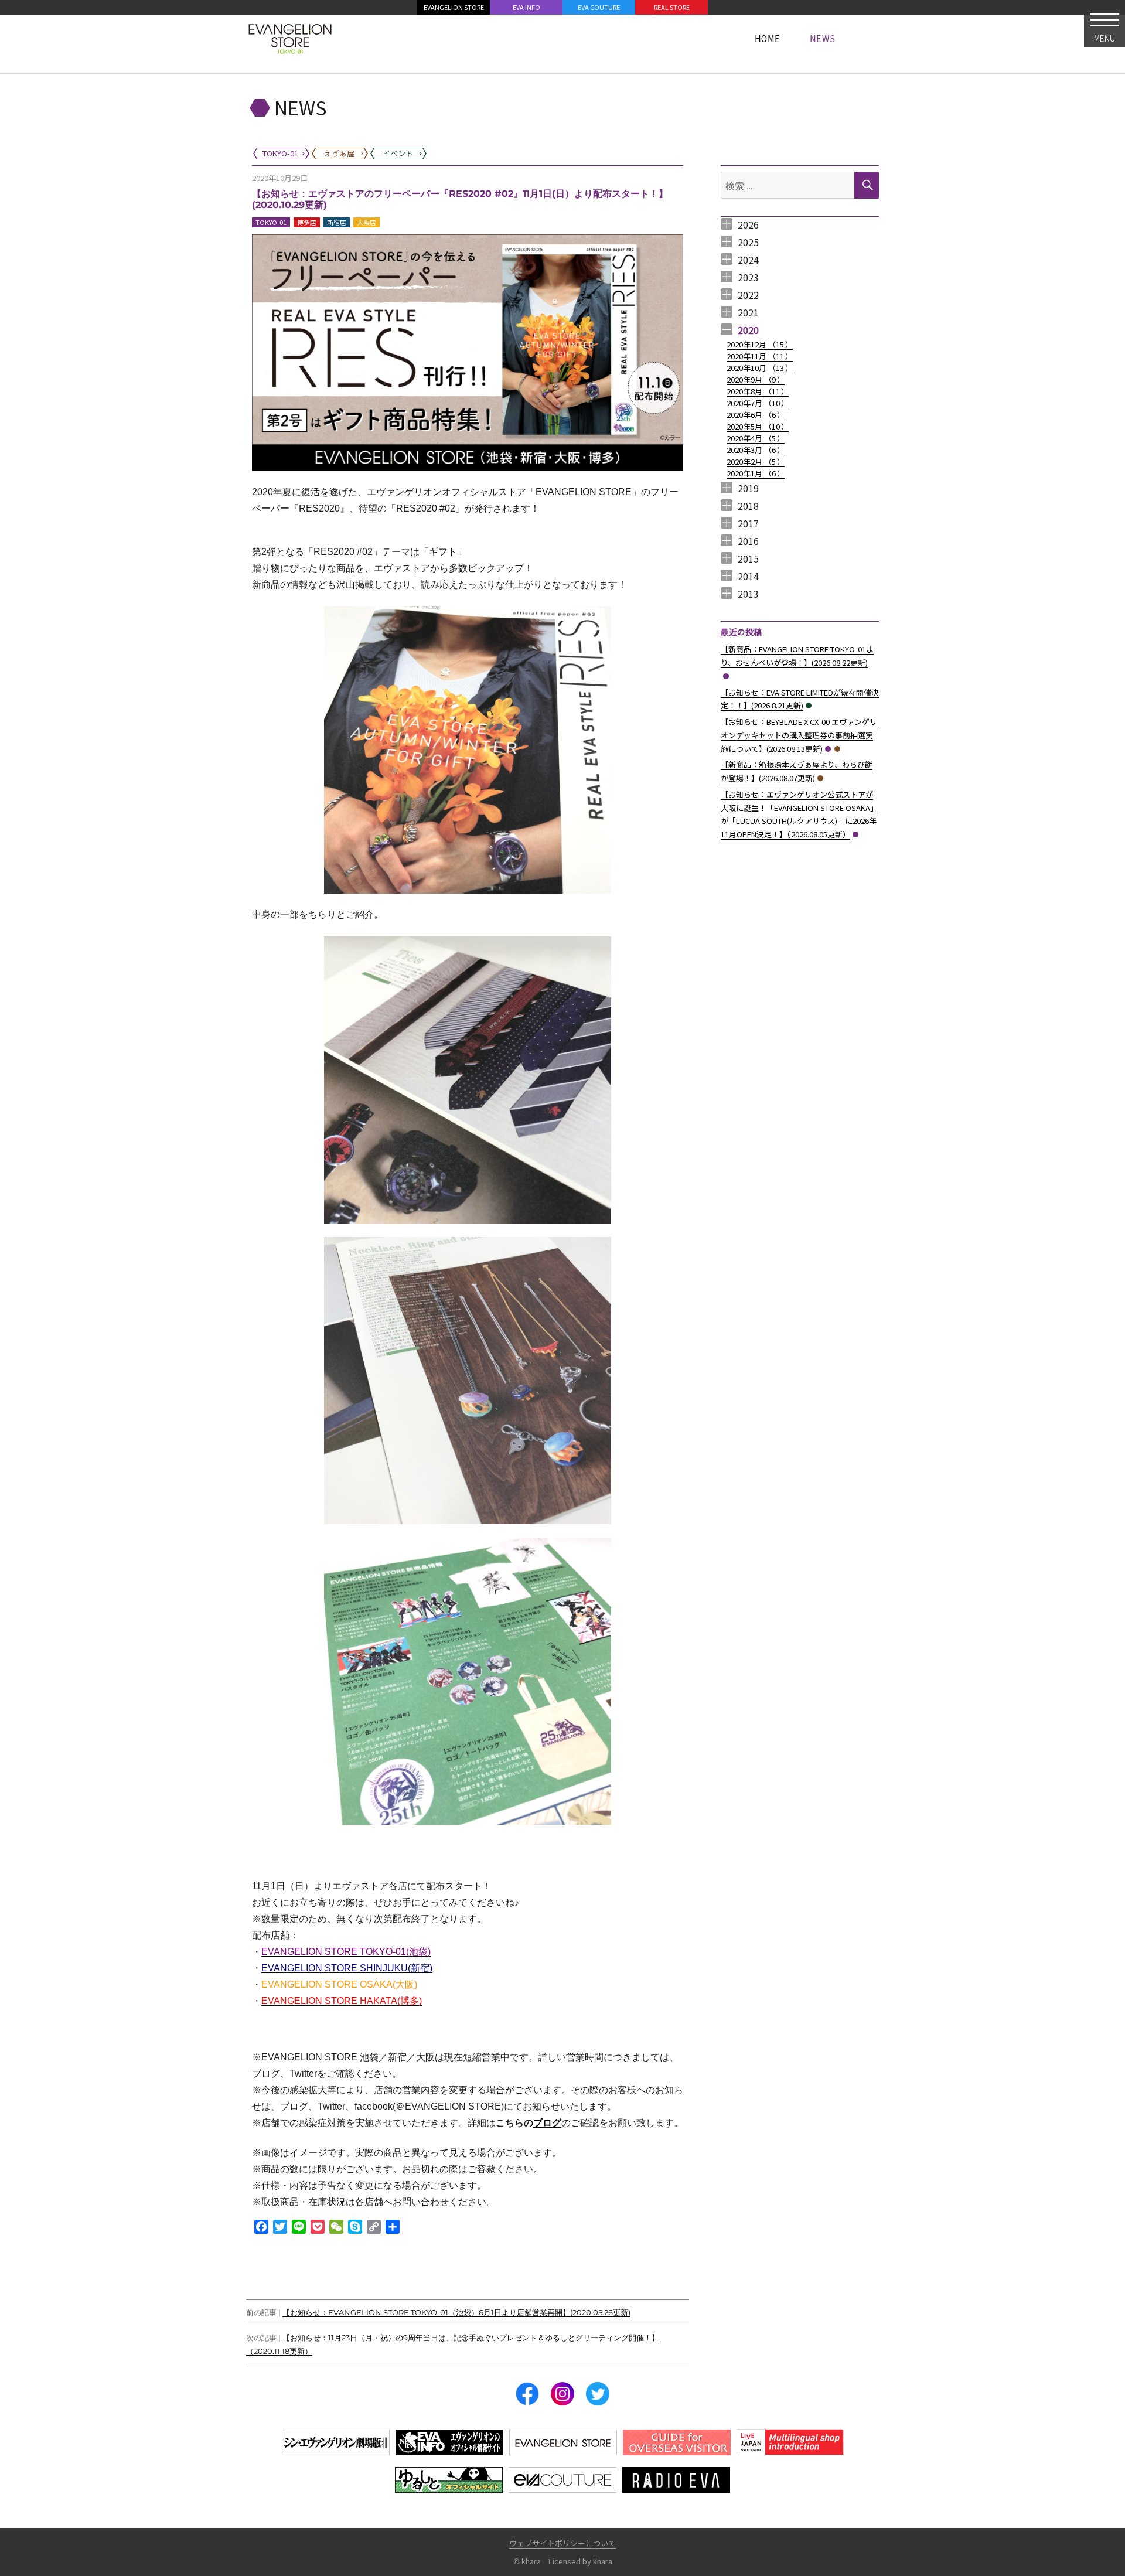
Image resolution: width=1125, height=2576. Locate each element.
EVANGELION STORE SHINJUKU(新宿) (347, 1968)
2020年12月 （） (760, 344)
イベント (809, 706)
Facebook (527, 2394)
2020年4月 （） (756, 438)
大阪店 (367, 222)
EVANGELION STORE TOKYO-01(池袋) (346, 1952)
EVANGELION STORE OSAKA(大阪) (339, 1984)
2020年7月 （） (758, 403)
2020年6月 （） (756, 415)
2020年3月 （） (756, 450)
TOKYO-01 (271, 222)
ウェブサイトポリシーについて (562, 2543)
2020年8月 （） (758, 391)
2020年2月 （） (756, 461)
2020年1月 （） (756, 473)
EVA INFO (526, 7)
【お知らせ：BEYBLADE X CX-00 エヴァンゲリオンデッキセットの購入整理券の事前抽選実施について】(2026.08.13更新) (799, 735)
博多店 (307, 222)
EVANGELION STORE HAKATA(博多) (342, 2001)
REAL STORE (672, 7)
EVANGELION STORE (454, 7)
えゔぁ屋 (837, 749)
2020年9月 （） (756, 379)
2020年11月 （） (760, 356)
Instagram (562, 2394)
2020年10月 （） (760, 368)
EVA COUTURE (599, 7)
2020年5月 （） (758, 426)
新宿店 (337, 222)
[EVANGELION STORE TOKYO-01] (290, 38)
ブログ (547, 2123)
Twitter (598, 2394)
